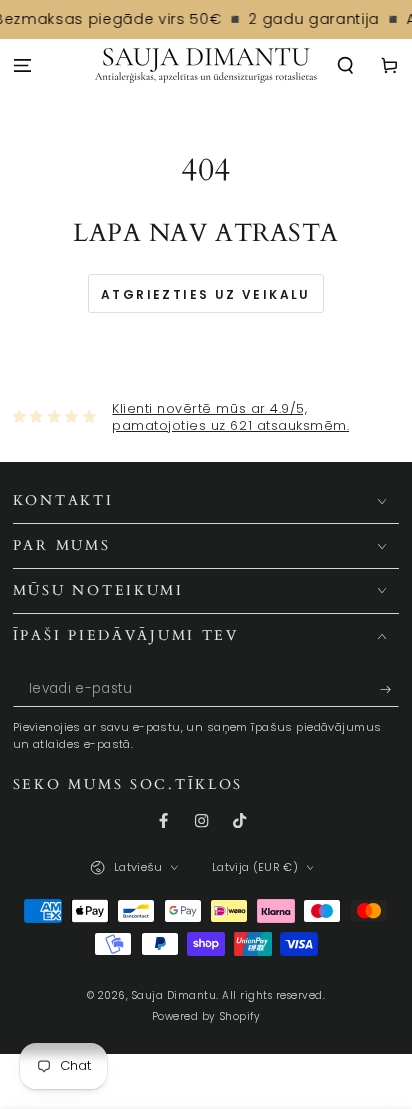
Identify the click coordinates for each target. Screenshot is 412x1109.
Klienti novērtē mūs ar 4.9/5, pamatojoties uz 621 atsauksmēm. (230, 417)
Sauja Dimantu (174, 995)
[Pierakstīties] (390, 689)
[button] (346, 66)
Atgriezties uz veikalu (206, 294)
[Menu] (22, 66)
